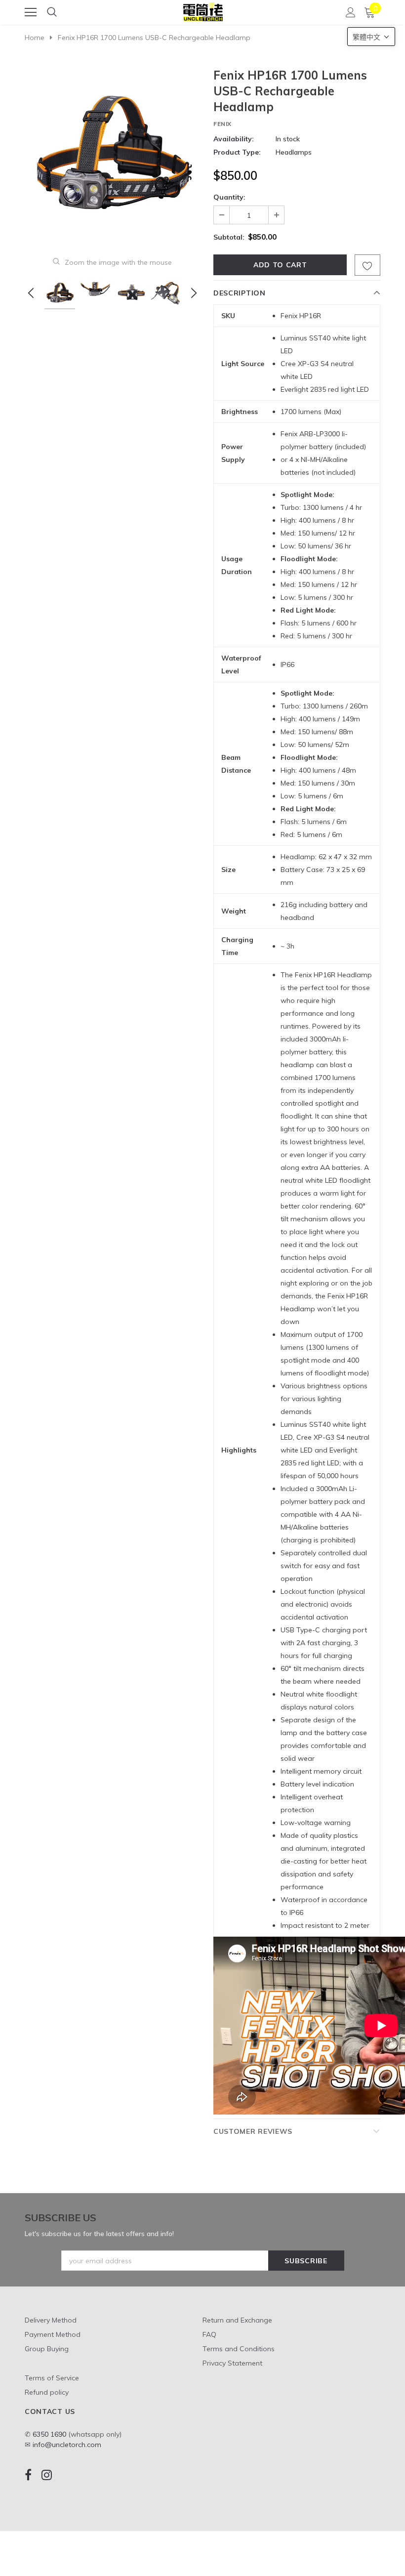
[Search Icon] (52, 12)
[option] (112, 155)
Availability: (234, 139)
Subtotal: (229, 237)
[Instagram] (47, 2475)
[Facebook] (28, 2475)
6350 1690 (49, 2434)
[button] (371, 37)
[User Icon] (351, 12)
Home (35, 38)
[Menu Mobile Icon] (31, 12)
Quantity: (229, 197)
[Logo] (203, 10)
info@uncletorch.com (67, 2445)
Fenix (223, 124)
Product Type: (237, 152)
